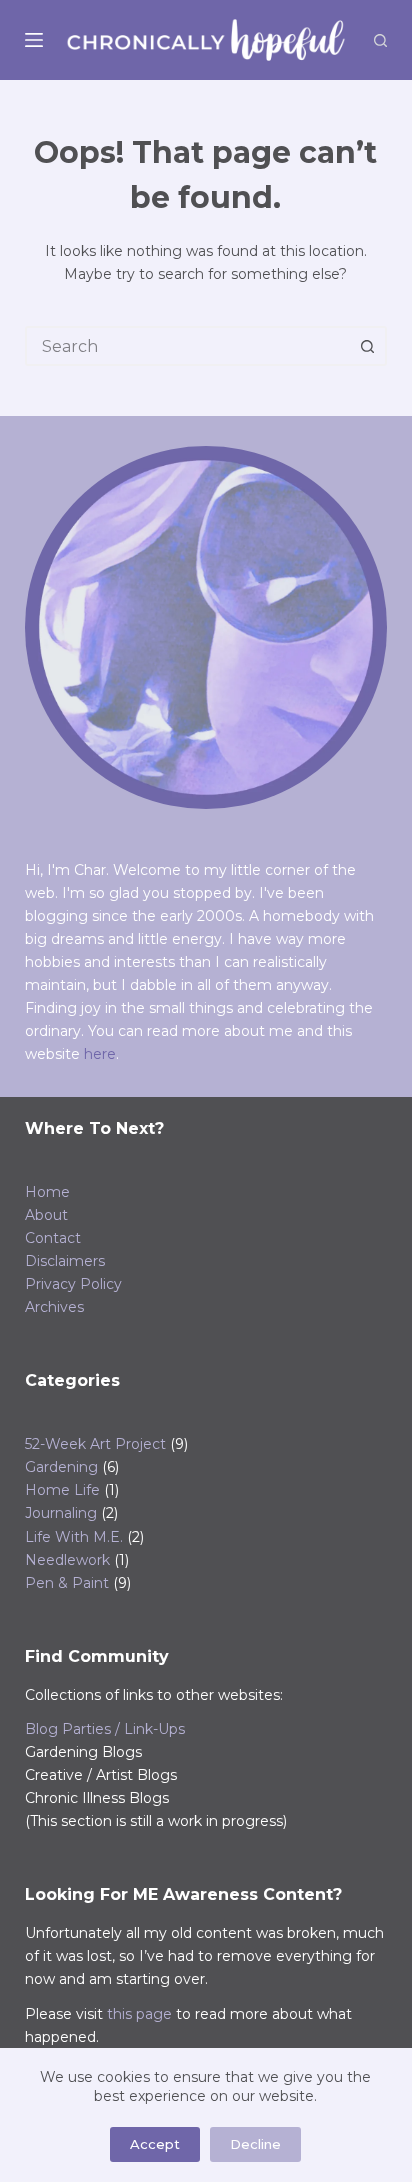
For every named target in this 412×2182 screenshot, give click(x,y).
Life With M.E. (74, 1537)
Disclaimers (65, 1261)
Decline (255, 2144)
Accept (155, 2144)
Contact (53, 1238)
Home (47, 1192)
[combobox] (188, 346)
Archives (54, 1307)
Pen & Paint (67, 1583)
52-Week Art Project (95, 1444)
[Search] (380, 40)
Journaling (61, 1513)
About (46, 1215)
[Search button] (367, 346)
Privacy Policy (73, 1284)
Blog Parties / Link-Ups (105, 1729)
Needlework (67, 1560)
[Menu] (34, 40)
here (100, 1054)
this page (139, 2014)
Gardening (61, 1467)
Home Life (62, 1490)
